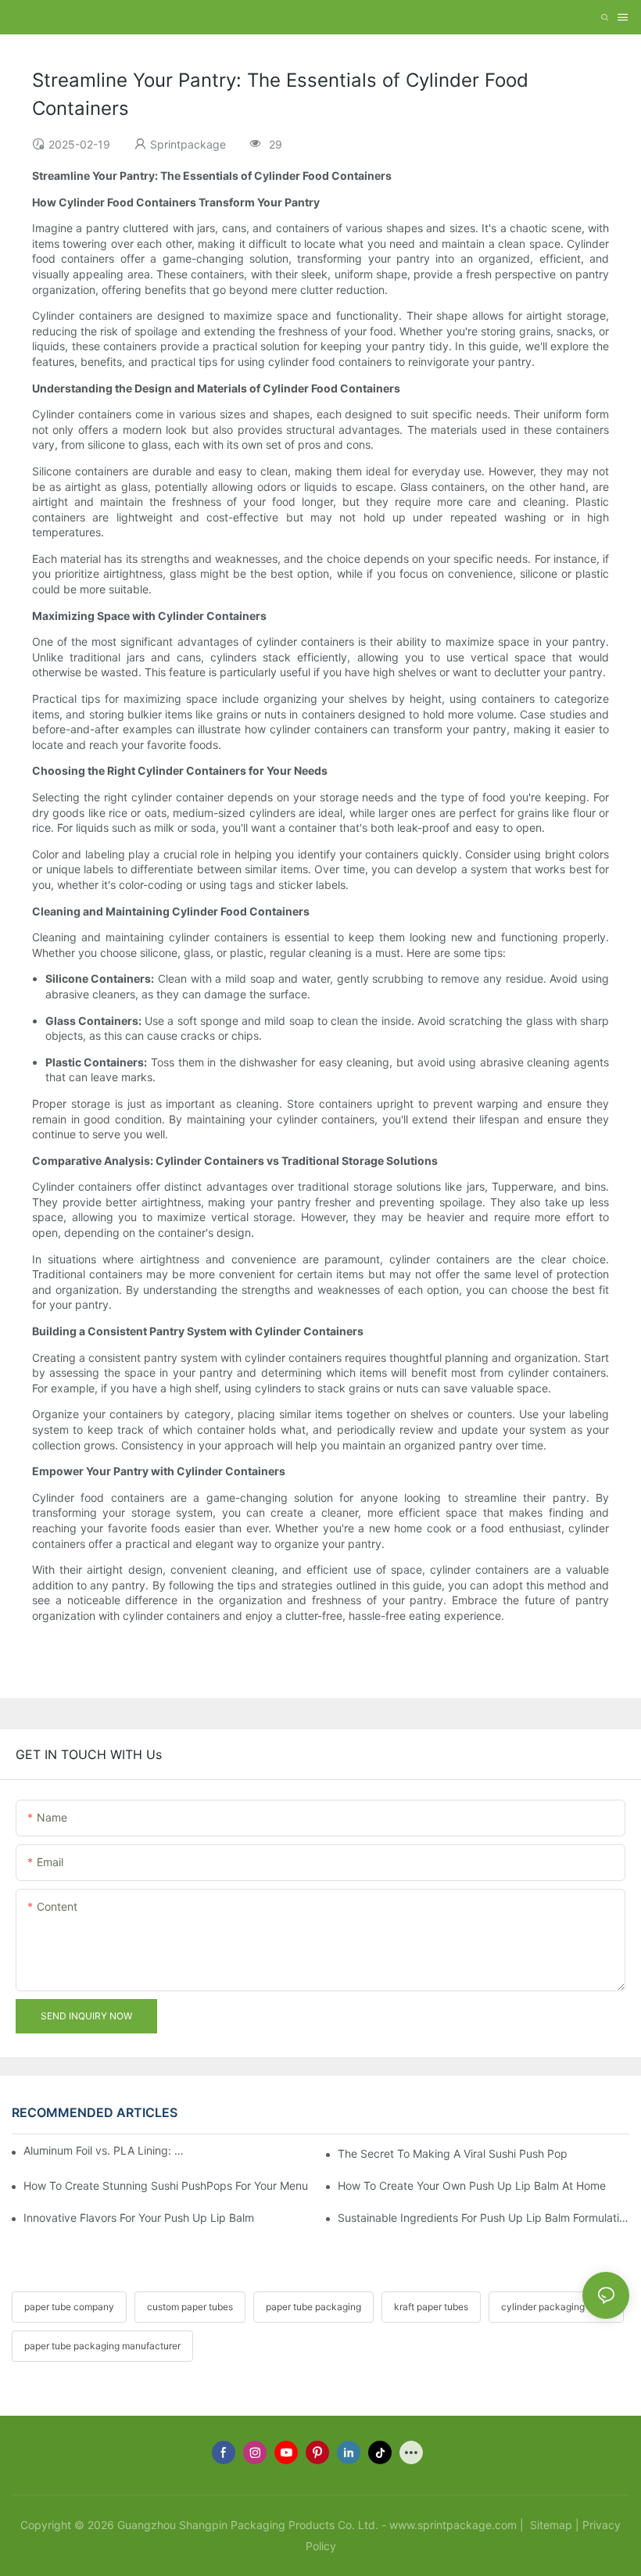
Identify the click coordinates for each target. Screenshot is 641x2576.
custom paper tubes (190, 2307)
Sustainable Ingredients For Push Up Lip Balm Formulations (483, 2218)
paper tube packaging (313, 2307)
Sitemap (550, 2525)
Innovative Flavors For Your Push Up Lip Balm (139, 2218)
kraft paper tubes (431, 2307)
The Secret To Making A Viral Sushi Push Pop (453, 2153)
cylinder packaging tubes (556, 2307)
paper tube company (69, 2307)
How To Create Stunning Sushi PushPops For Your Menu (166, 2185)
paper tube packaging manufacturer (102, 2346)
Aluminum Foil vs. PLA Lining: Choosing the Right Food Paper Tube (105, 2150)
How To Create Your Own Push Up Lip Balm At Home (472, 2185)
